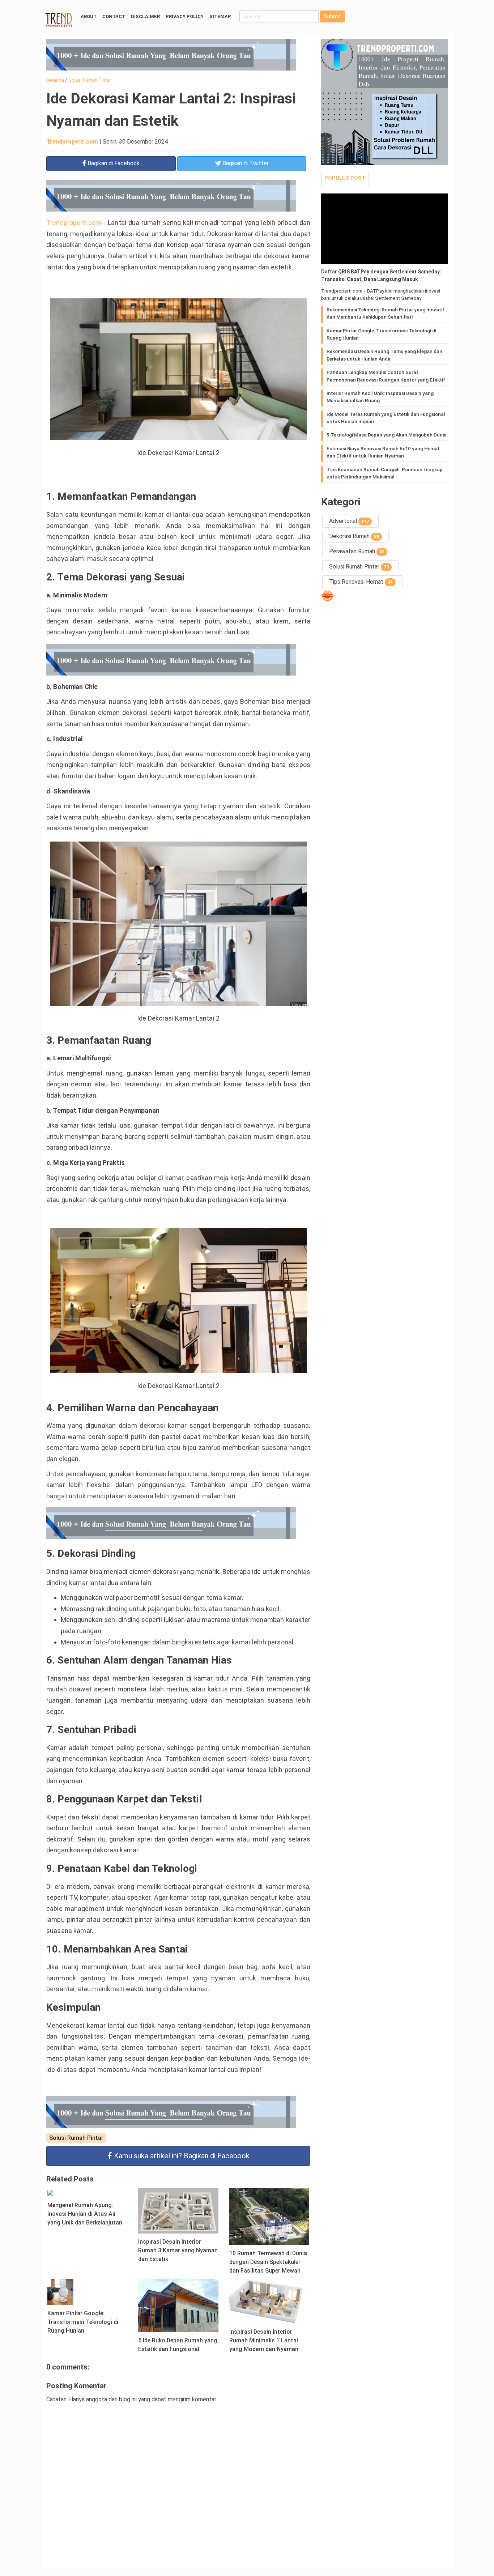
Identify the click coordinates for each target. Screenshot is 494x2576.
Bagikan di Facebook (182, 2156)
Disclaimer (145, 16)
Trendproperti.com (72, 142)
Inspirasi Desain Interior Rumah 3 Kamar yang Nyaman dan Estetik (178, 2250)
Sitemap (220, 16)
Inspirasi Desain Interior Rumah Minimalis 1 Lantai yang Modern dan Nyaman (264, 2340)
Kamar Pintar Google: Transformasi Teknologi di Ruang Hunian (83, 2322)
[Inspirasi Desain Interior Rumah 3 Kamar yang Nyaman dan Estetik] (178, 2210)
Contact (114, 16)
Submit (333, 16)
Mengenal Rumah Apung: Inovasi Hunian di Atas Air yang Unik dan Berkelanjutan (85, 2214)
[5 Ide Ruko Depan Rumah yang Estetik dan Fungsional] (178, 2305)
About (89, 16)
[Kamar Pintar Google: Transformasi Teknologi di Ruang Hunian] (60, 2292)
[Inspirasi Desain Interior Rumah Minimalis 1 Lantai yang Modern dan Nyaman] (269, 2301)
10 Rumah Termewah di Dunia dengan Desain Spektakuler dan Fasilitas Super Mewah (268, 2262)
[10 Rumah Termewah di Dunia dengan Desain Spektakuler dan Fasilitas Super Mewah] (269, 2216)
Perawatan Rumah (357, 551)
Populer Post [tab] (345, 178)
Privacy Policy (185, 16)
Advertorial (349, 521)
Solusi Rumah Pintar (76, 2138)
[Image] (384, 229)
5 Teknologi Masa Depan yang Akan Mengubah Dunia (387, 435)
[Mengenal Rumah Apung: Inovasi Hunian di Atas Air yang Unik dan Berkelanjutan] (50, 2192)
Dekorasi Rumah (354, 536)
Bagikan (113, 163)
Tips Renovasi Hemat (361, 582)
